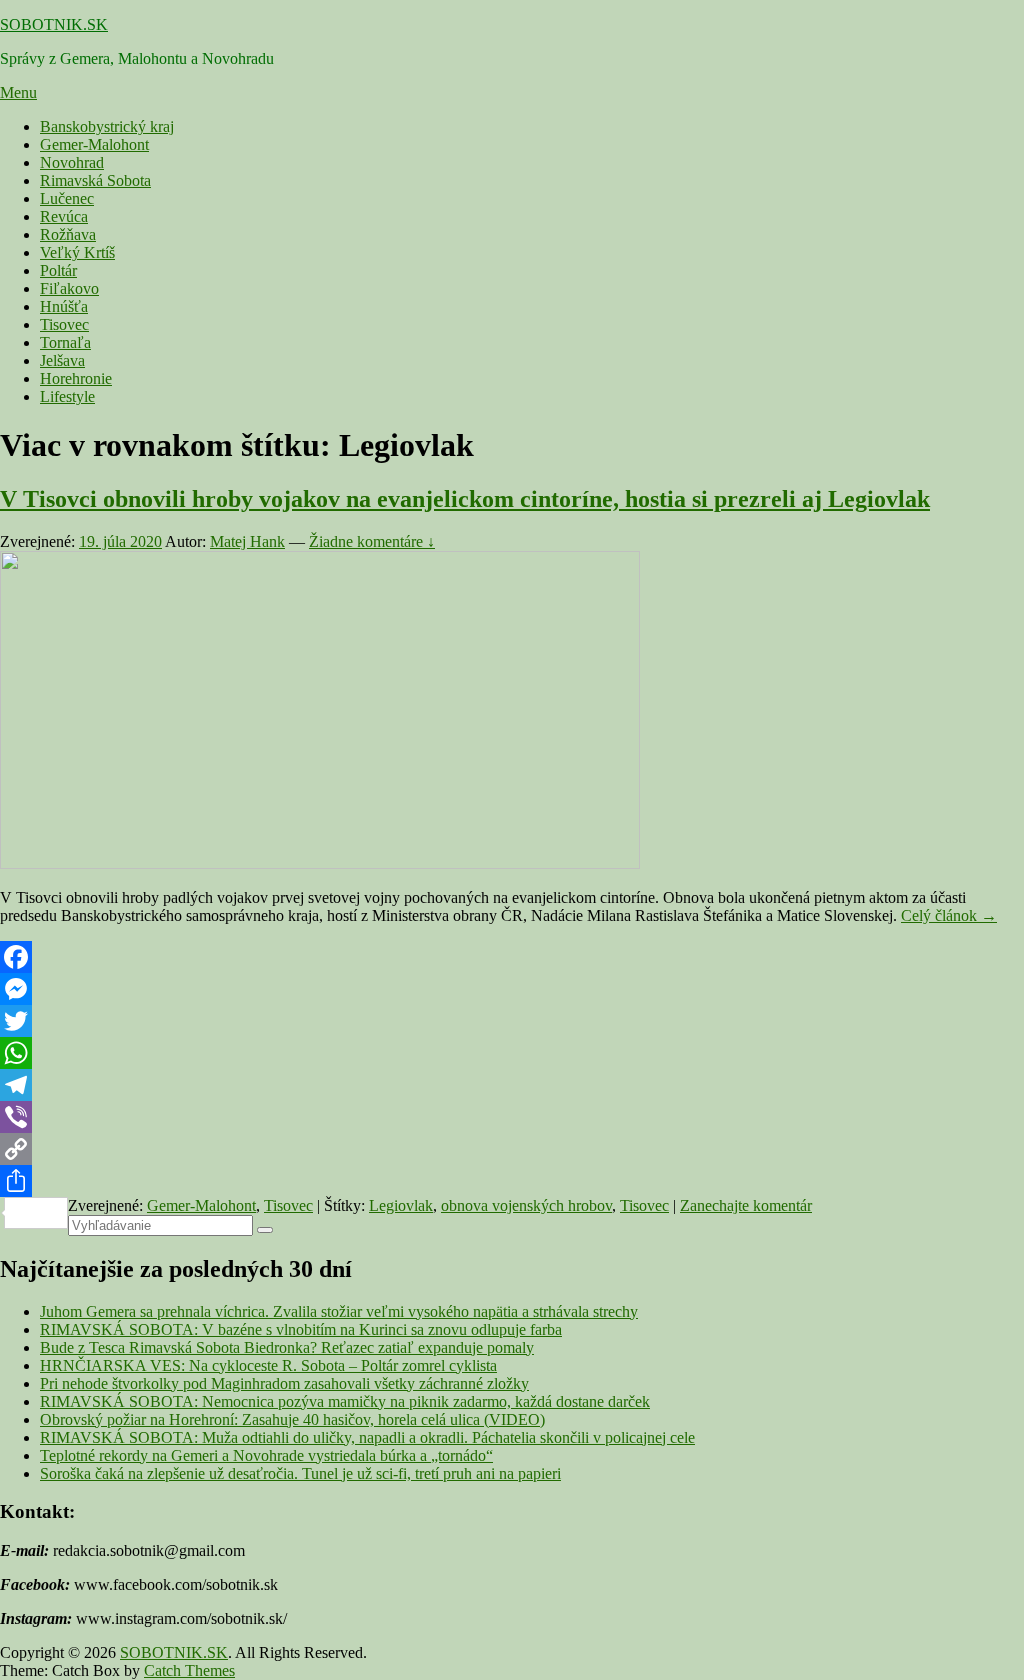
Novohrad (72, 162)
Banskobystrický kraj (107, 126)
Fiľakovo (69, 288)
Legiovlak (401, 1205)
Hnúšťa (64, 306)
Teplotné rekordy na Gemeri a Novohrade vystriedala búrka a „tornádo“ (266, 1455)
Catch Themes (189, 1670)
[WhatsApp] (512, 1053)
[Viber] (512, 1117)
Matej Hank (247, 541)
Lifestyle (67, 396)
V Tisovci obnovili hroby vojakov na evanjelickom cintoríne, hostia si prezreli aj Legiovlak (465, 499)
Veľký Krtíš (77, 252)
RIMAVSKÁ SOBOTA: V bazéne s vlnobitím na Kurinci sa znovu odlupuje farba (301, 1329)
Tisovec (64, 324)
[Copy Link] (512, 1149)
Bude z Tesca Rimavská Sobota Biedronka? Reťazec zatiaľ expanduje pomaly (287, 1347)
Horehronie (76, 378)
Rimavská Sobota (95, 180)
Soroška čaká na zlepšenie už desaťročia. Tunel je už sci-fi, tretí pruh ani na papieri (300, 1473)
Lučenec (67, 198)
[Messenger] (512, 989)
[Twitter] (512, 1021)
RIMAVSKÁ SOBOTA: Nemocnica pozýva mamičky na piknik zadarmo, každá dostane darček (345, 1401)
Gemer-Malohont (94, 144)
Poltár (58, 270)
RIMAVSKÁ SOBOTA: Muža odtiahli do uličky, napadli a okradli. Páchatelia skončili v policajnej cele (367, 1437)
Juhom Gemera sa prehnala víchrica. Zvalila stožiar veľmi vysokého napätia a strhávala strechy (339, 1311)
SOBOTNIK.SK (54, 24)
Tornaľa (65, 342)
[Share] (512, 1181)
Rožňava (68, 234)
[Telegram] (512, 1085)
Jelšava (62, 360)
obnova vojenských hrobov (526, 1205)
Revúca (64, 216)
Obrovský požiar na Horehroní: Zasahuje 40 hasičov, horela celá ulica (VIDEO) (292, 1419)
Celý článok (949, 915)
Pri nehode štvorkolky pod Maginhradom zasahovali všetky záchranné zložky (284, 1383)
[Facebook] (512, 957)
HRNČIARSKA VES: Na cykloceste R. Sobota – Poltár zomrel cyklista (268, 1365)
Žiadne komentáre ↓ (372, 541)
